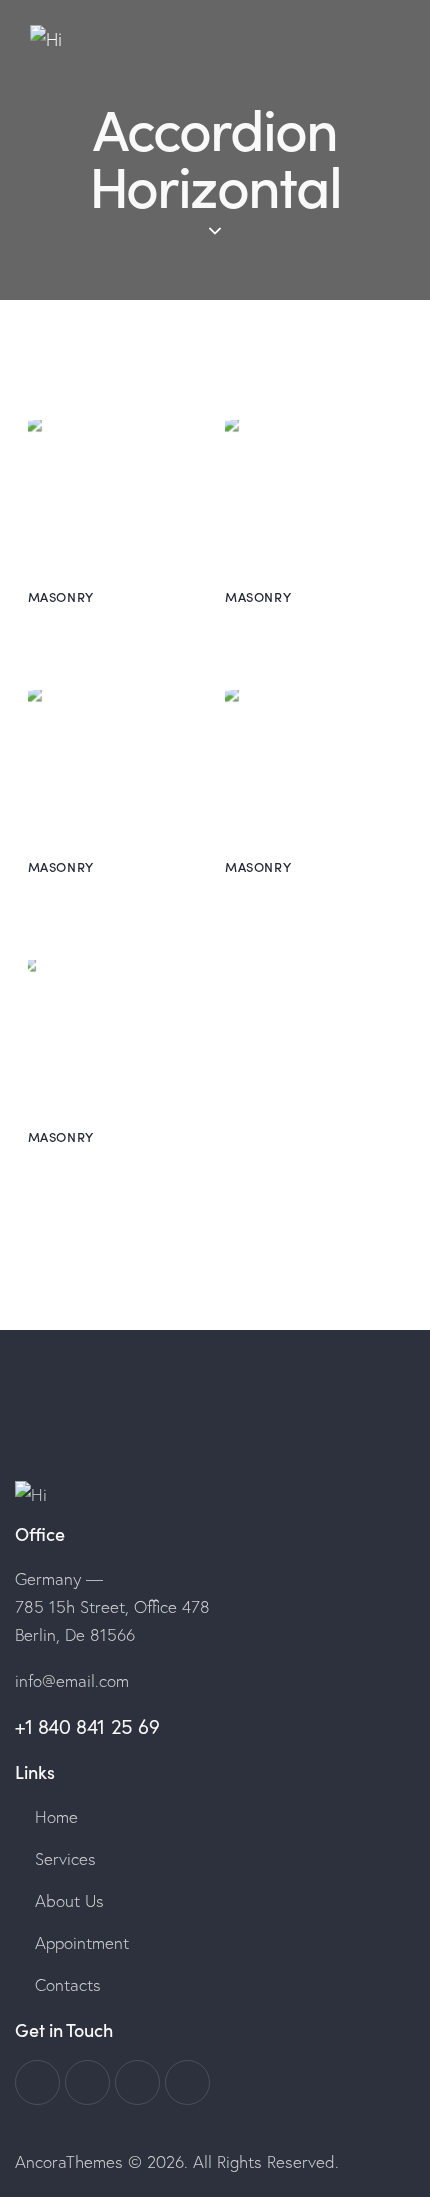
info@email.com (72, 1680)
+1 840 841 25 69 (87, 1726)
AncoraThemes (69, 2161)
